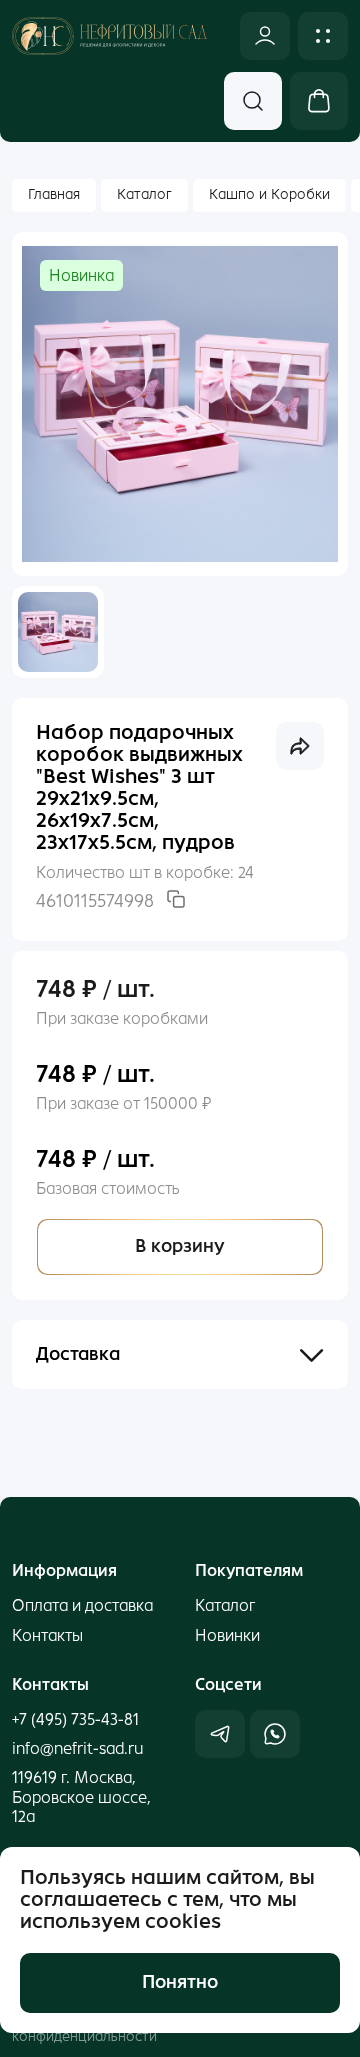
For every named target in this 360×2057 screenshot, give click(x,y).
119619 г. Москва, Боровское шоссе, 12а (81, 1796)
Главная (54, 194)
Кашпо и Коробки (269, 194)
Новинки (227, 1635)
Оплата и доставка (82, 1605)
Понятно (180, 1982)
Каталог (144, 194)
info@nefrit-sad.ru (77, 1748)
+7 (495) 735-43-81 (75, 1719)
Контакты (47, 1635)
